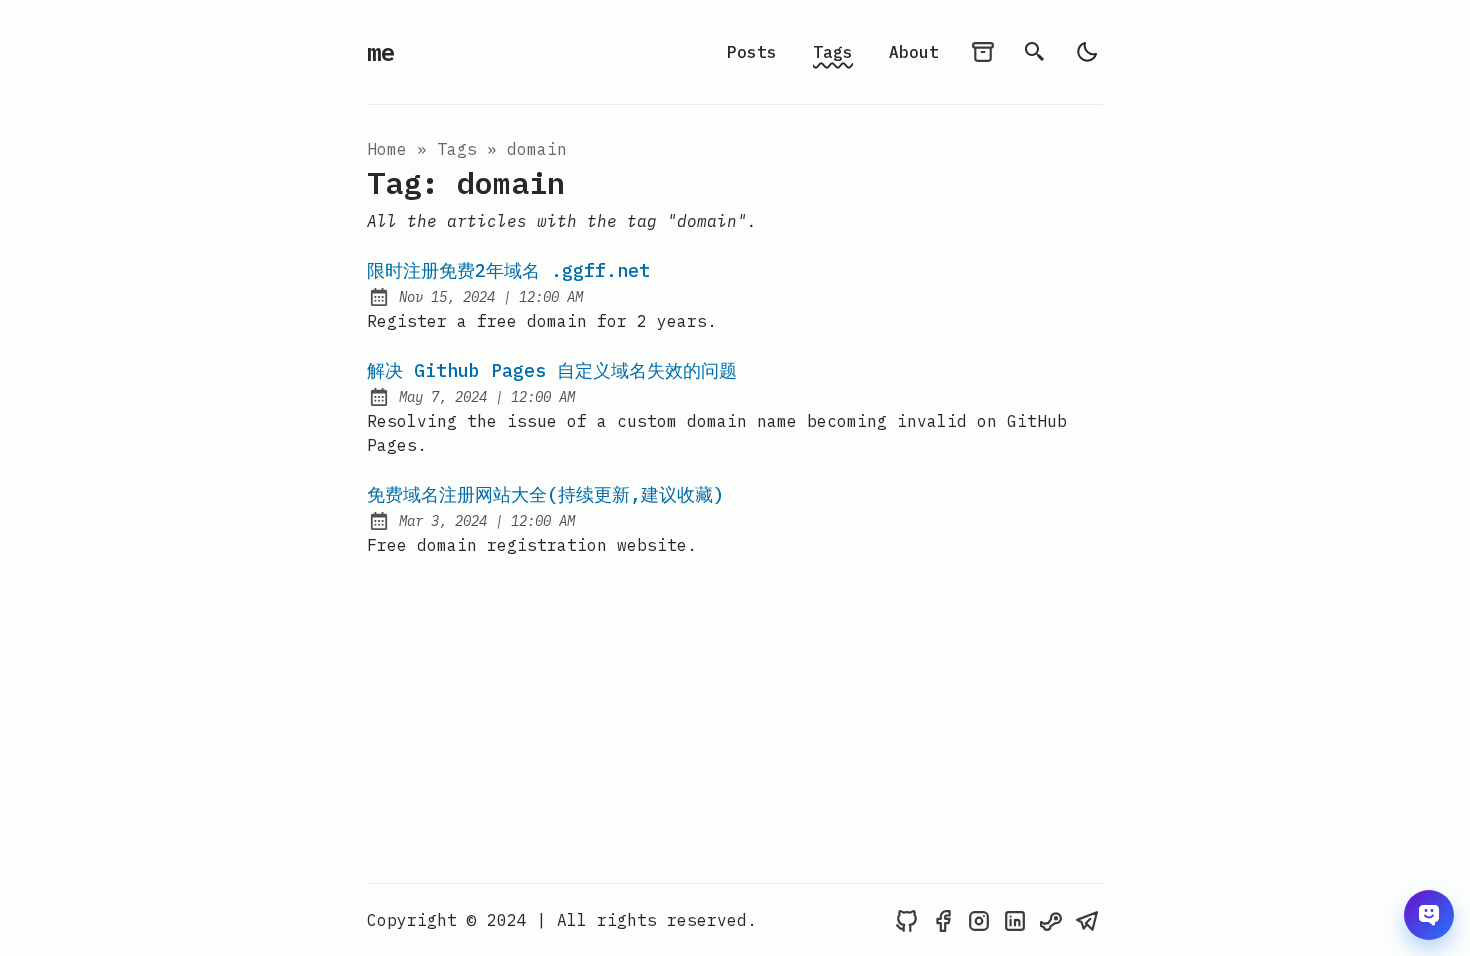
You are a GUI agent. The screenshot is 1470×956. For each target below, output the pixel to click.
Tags (833, 52)
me (381, 52)
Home (387, 149)
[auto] (1087, 52)
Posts (752, 52)
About (914, 52)
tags (457, 149)
